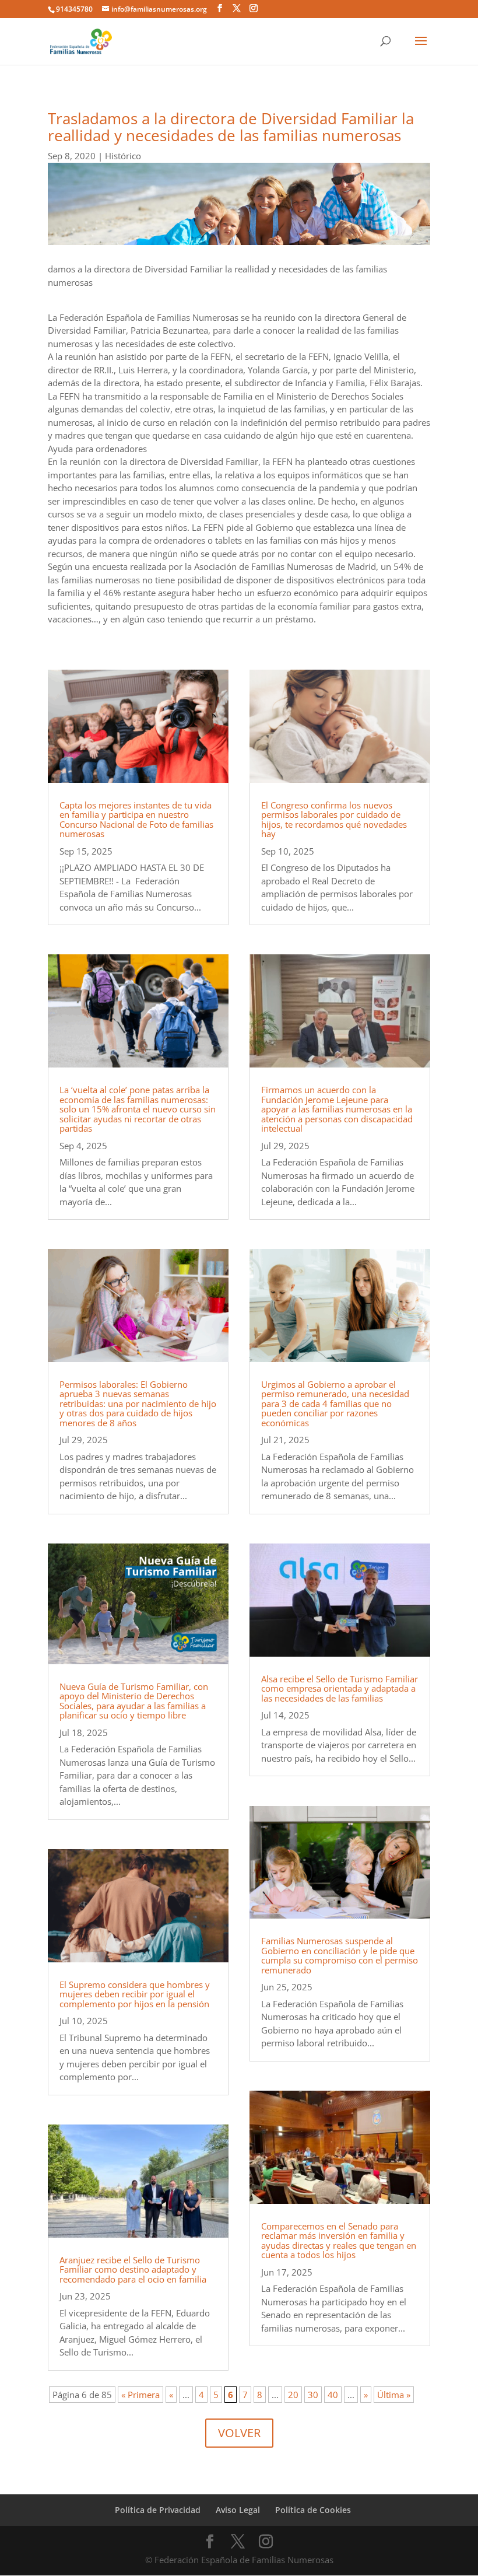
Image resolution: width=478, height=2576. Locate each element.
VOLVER (239, 2433)
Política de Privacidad (158, 2510)
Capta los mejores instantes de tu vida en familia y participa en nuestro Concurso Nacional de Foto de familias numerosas (136, 820)
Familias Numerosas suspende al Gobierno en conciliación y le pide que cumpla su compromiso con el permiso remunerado (340, 1955)
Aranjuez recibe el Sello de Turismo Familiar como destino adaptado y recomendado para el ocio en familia (133, 2269)
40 (333, 2395)
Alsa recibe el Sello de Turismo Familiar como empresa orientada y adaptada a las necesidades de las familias (340, 1688)
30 (313, 2395)
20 (293, 2395)
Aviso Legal (238, 2510)
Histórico (123, 156)
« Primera (140, 2395)
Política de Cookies (313, 2510)
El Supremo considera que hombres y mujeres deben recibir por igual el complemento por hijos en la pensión (135, 1994)
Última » (394, 2395)
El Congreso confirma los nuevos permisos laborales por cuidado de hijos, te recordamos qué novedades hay (334, 820)
